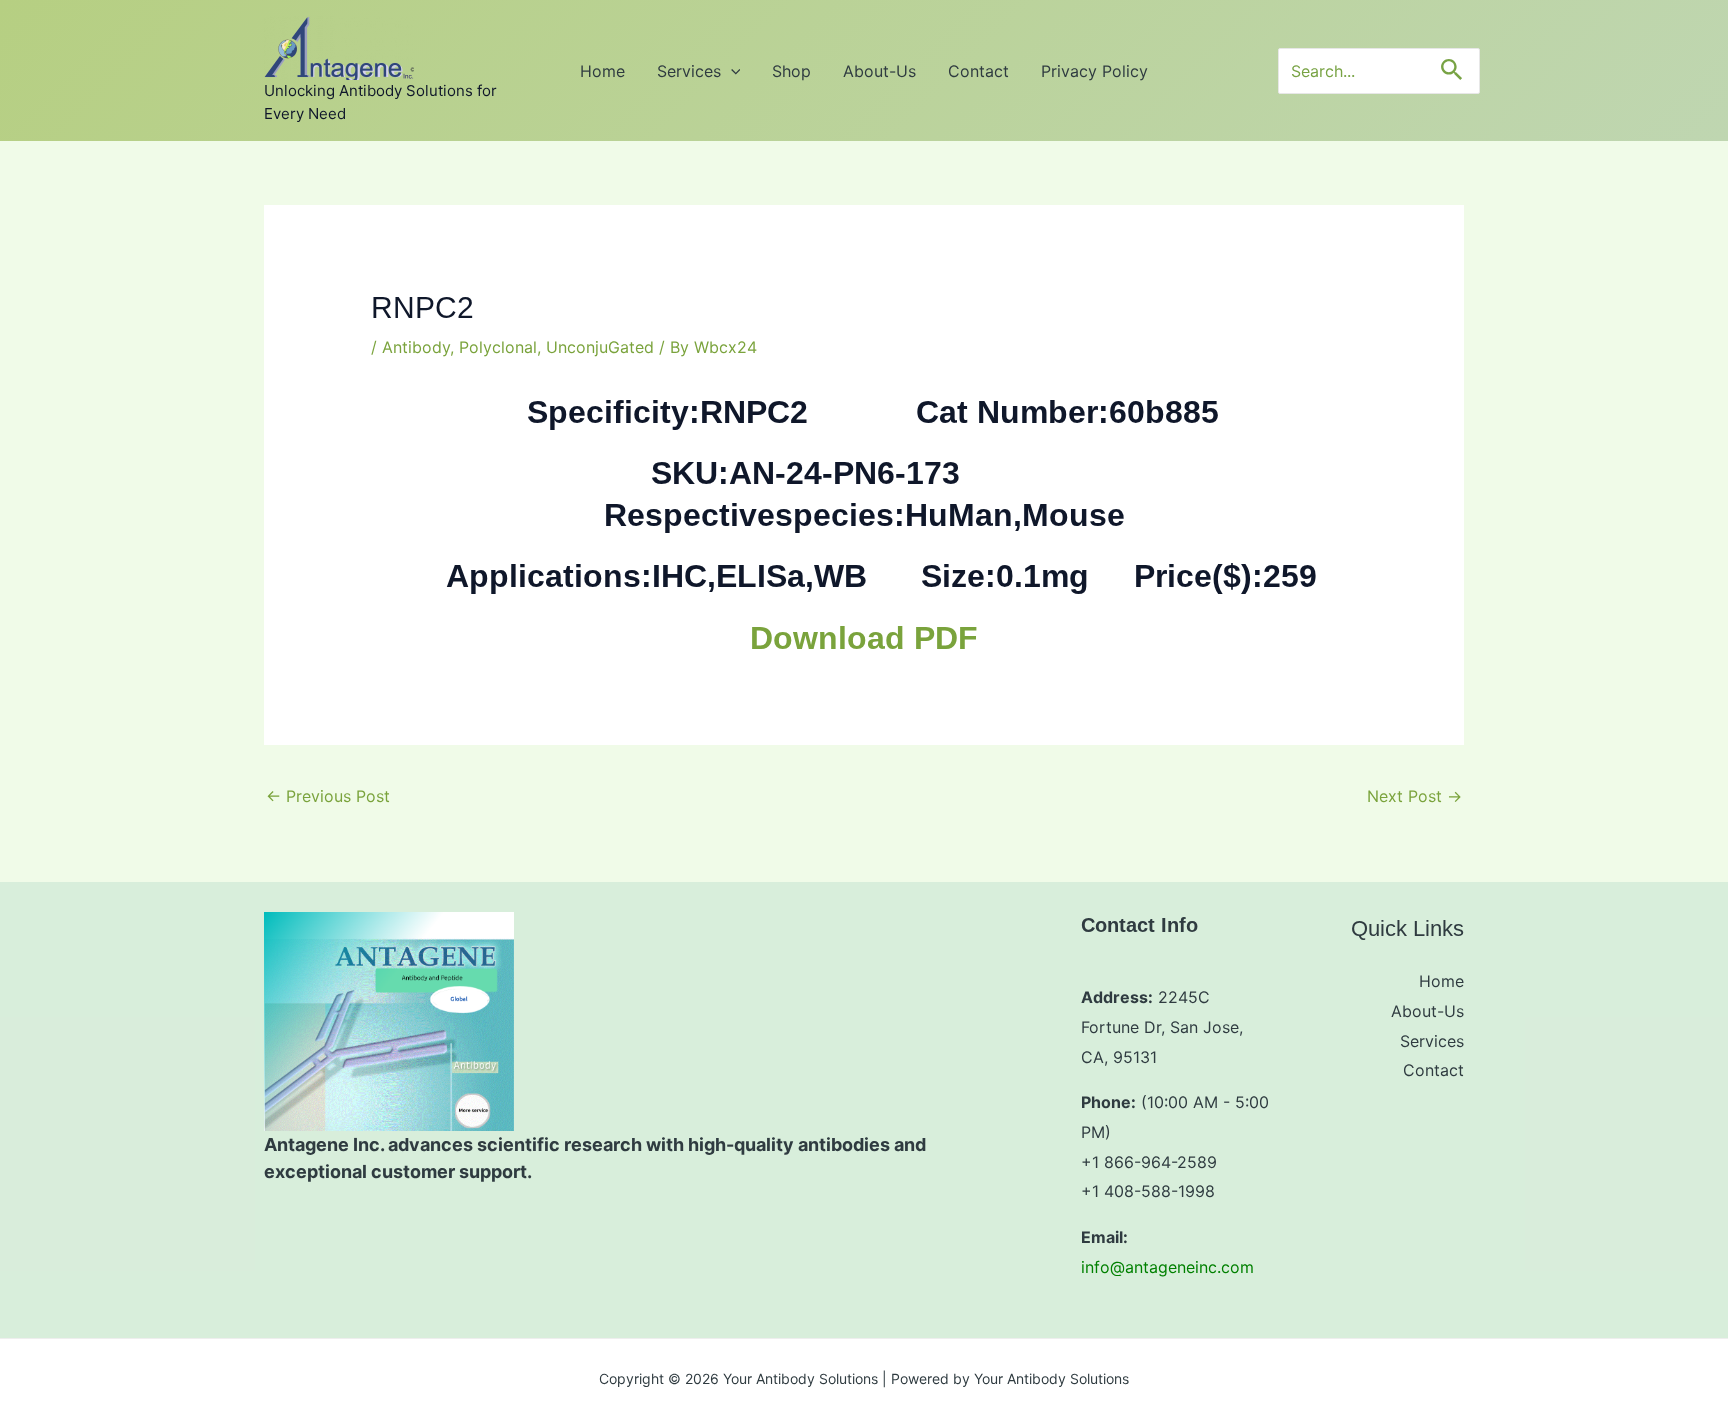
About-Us (879, 71)
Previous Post (328, 796)
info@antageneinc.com (1167, 1267)
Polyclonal (498, 347)
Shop (791, 71)
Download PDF (864, 638)
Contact (978, 71)
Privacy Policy (1094, 71)
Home (602, 71)
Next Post (1414, 796)
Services (689, 71)
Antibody (416, 347)
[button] (731, 71)
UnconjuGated (600, 347)
